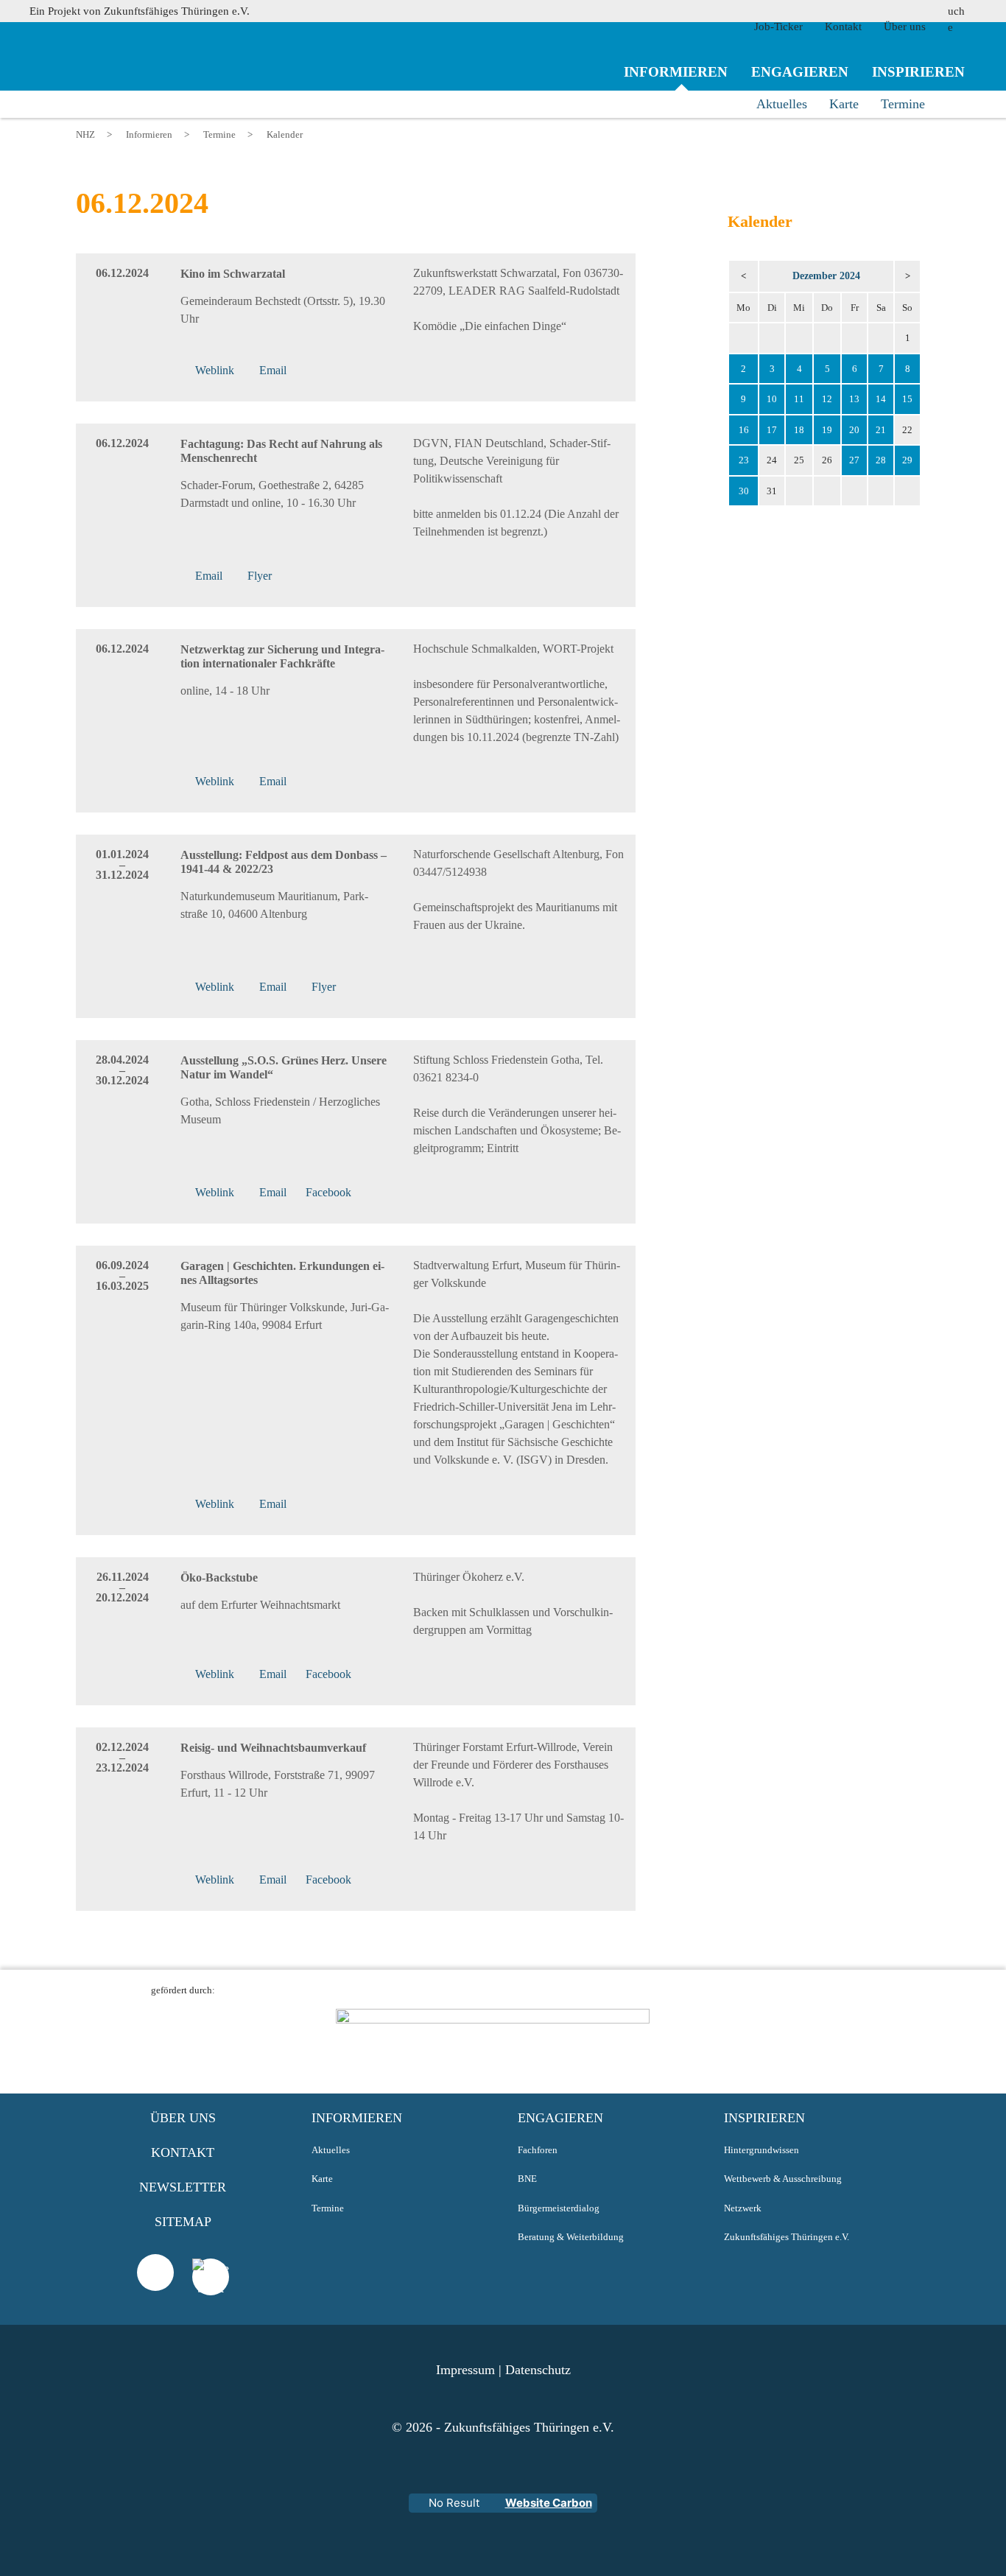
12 (827, 399)
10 (772, 399)
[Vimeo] (155, 2273)
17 (772, 430)
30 (744, 491)
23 (744, 460)
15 (907, 399)
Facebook (328, 1192)
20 (854, 430)
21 (881, 430)
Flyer (324, 987)
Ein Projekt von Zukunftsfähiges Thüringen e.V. (140, 11)
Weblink (215, 987)
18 (799, 430)
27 (854, 460)
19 (827, 430)
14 (881, 399)
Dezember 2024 (826, 276)
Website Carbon (549, 2503)
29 (907, 460)
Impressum (465, 2370)
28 (881, 460)
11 (799, 399)
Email (273, 987)
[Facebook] (211, 2295)
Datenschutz (538, 2370)
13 (854, 399)
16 (744, 430)
